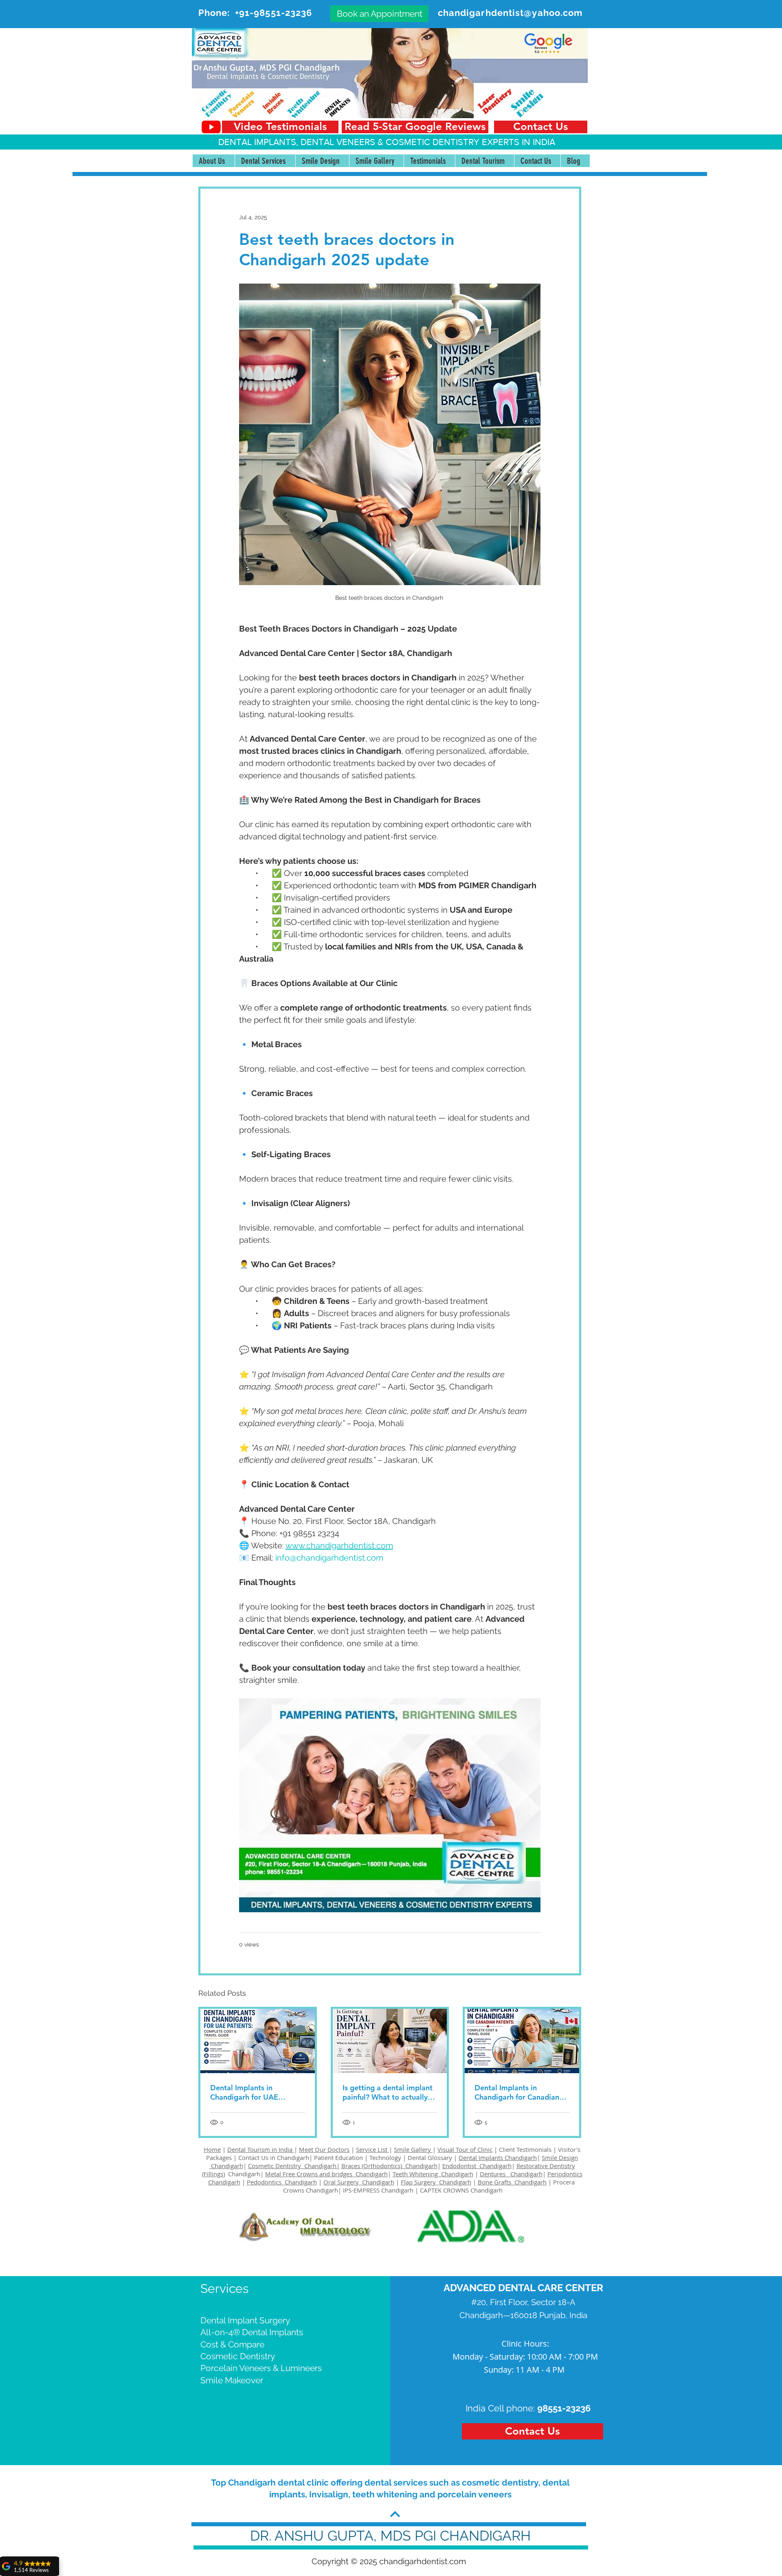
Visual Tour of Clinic (465, 2149)
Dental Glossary (430, 2158)
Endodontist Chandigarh (477, 2166)
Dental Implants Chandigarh (498, 2158)
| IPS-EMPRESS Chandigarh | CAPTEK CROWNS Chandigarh (420, 2190)
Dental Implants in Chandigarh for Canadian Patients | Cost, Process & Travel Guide (518, 2092)
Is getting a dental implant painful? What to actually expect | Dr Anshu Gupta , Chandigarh (388, 2092)
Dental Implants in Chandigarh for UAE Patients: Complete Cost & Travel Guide (255, 2092)
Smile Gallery (413, 2149)
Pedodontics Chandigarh (282, 2182)
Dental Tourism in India (261, 2149)
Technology (385, 2158)
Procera (565, 2182)
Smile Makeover (232, 2380)
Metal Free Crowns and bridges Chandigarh (326, 2174)
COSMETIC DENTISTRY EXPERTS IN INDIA (470, 142)
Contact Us (253, 2158)
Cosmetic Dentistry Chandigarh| (294, 2166)
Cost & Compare (232, 2344)
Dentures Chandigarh (511, 2174)
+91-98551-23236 (274, 13)
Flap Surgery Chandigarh (436, 2182)
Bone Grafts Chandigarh (512, 2182)
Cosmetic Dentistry (238, 2356)
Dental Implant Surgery (245, 2320)
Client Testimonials (525, 2149)
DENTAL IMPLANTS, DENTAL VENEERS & (302, 142)
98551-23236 (564, 2408)
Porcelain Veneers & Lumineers (261, 2368)
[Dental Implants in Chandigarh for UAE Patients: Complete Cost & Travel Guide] (258, 2041)
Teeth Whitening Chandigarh (433, 2174)
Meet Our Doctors (324, 2149)
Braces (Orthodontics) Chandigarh (389, 2166)
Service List (372, 2149)
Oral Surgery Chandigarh (359, 2182)
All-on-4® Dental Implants (252, 2332)
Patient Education (339, 2158)
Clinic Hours (524, 2344)
